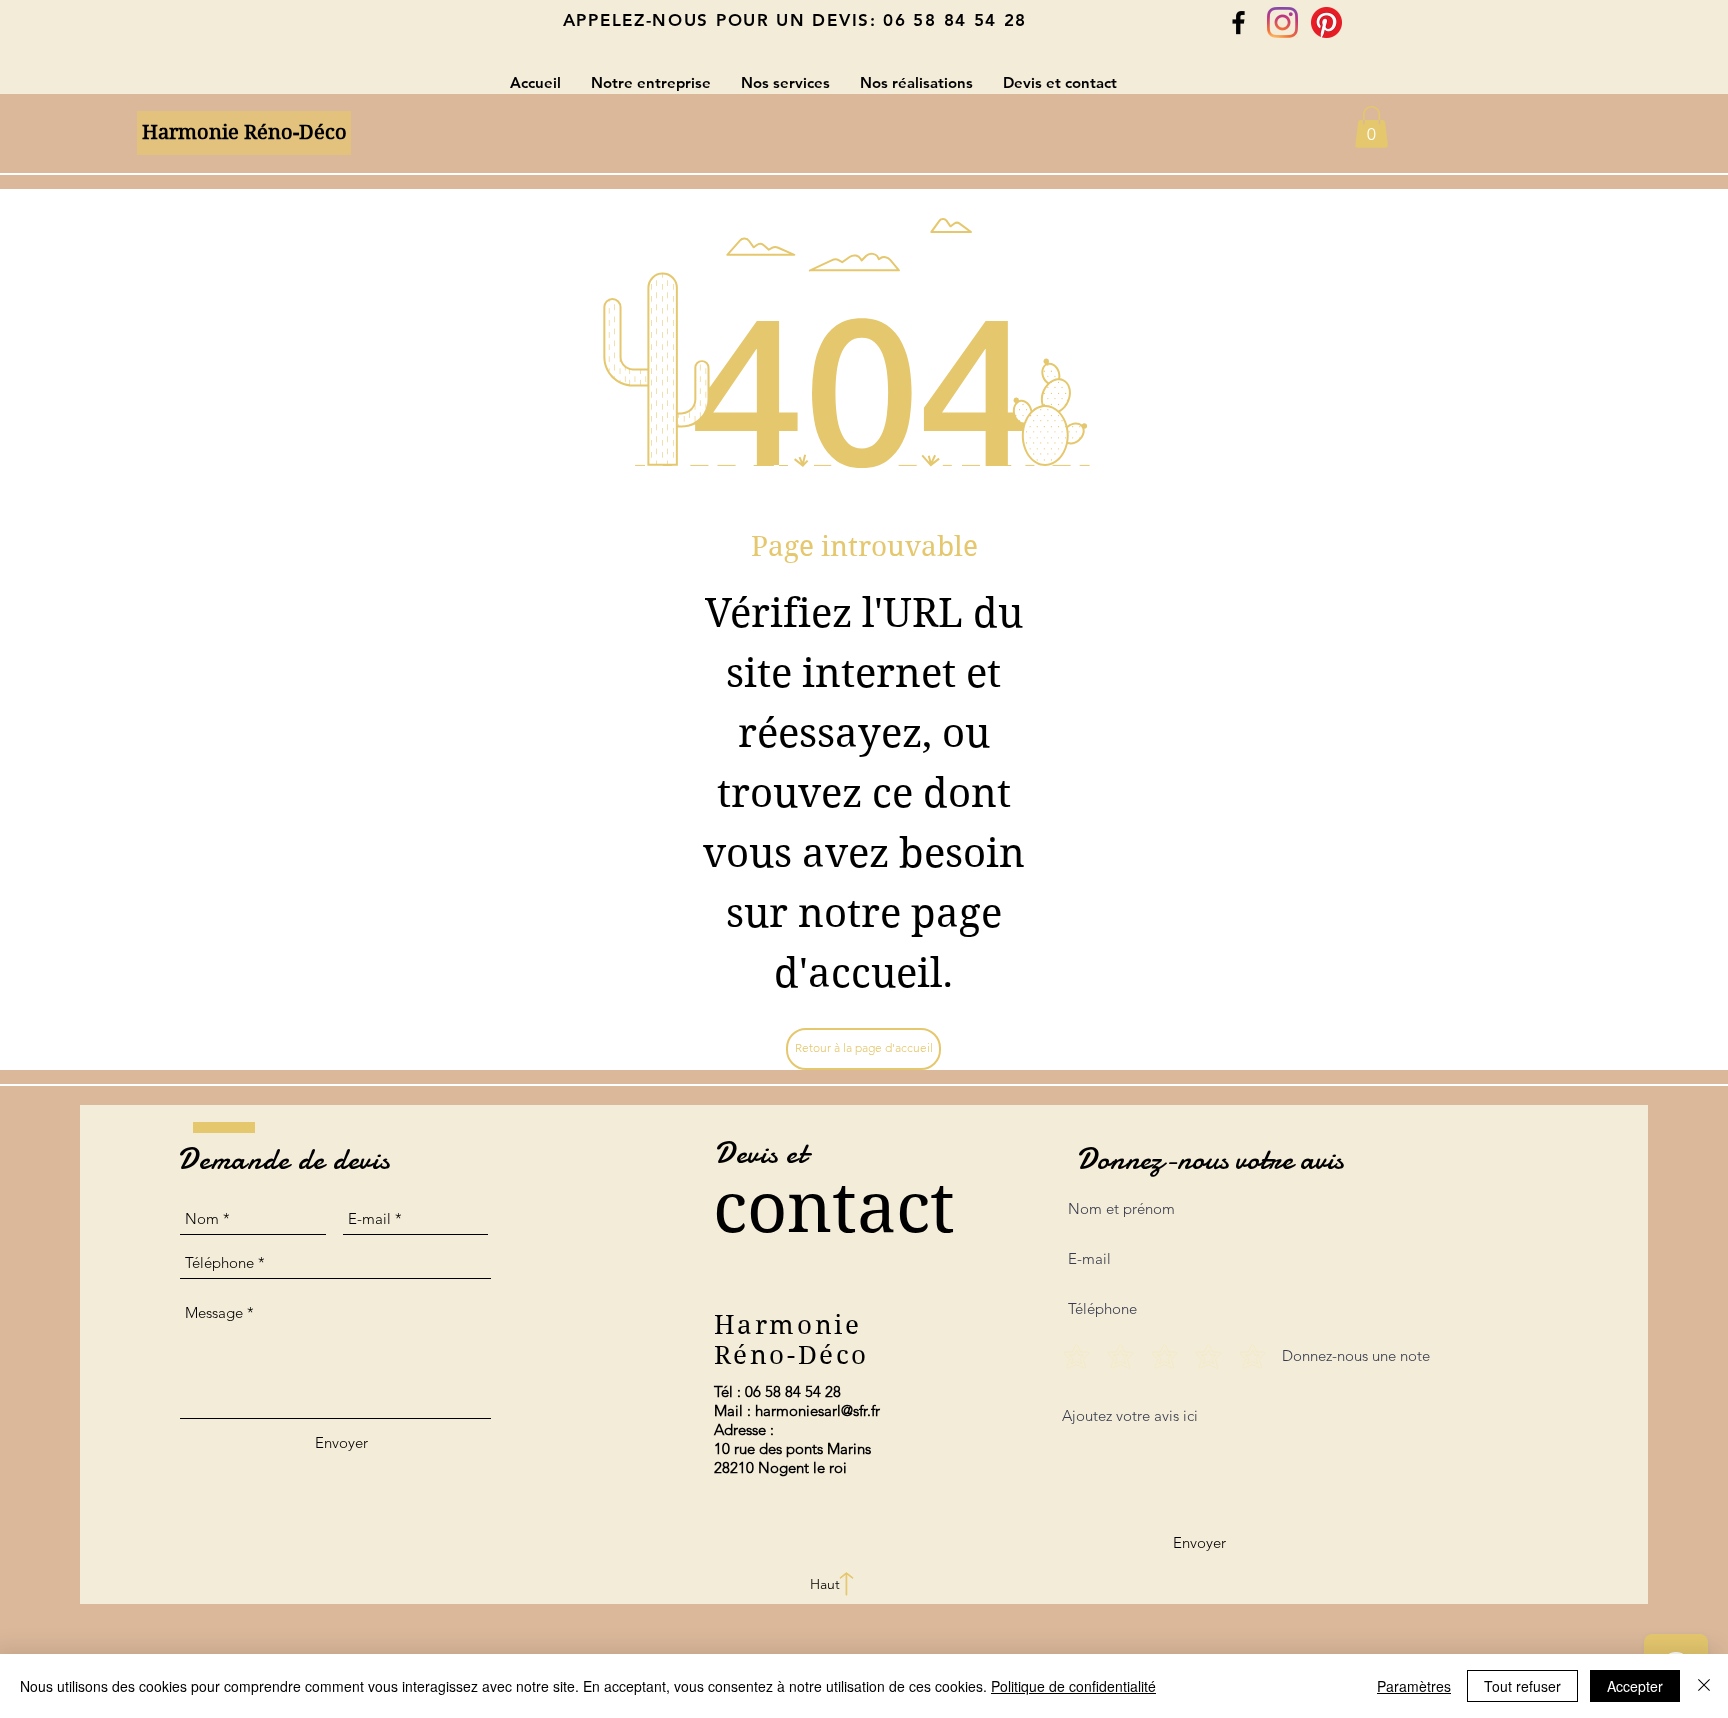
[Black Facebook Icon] (1238, 22)
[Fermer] (1704, 1686)
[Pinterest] (1326, 22)
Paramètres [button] (1414, 1686)
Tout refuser (1522, 1686)
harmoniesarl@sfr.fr (817, 1410)
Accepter (1635, 1686)
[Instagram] (1282, 22)
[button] (1371, 127)
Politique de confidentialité (1073, 1686)
